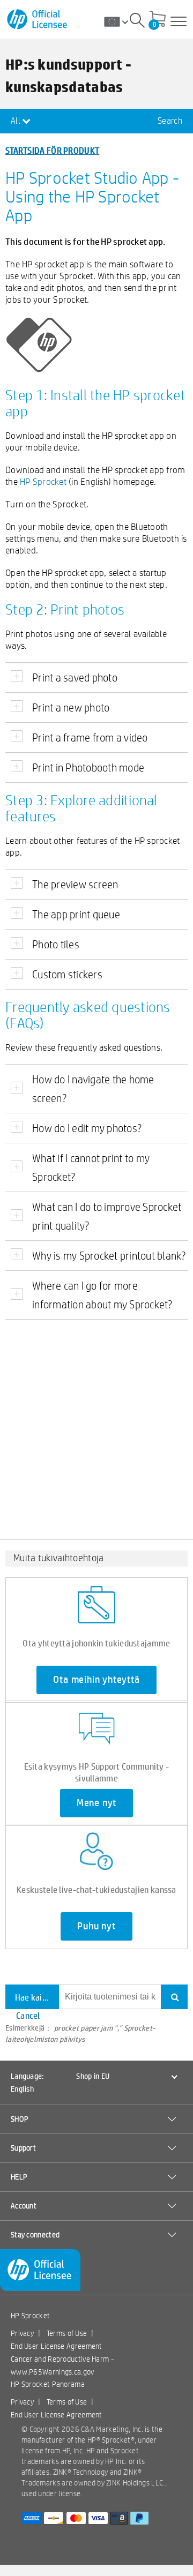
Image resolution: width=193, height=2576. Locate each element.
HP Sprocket (43, 481)
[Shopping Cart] (158, 20)
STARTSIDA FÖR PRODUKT (52, 150)
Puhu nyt (96, 1926)
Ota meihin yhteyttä (96, 1680)
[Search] (137, 22)
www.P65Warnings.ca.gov (53, 2372)
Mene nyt (96, 1803)
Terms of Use (67, 2333)
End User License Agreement (57, 2346)
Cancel (28, 2015)
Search (170, 121)
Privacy (22, 2333)
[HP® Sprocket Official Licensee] (38, 20)
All (16, 121)
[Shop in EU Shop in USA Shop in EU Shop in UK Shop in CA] (120, 21)
